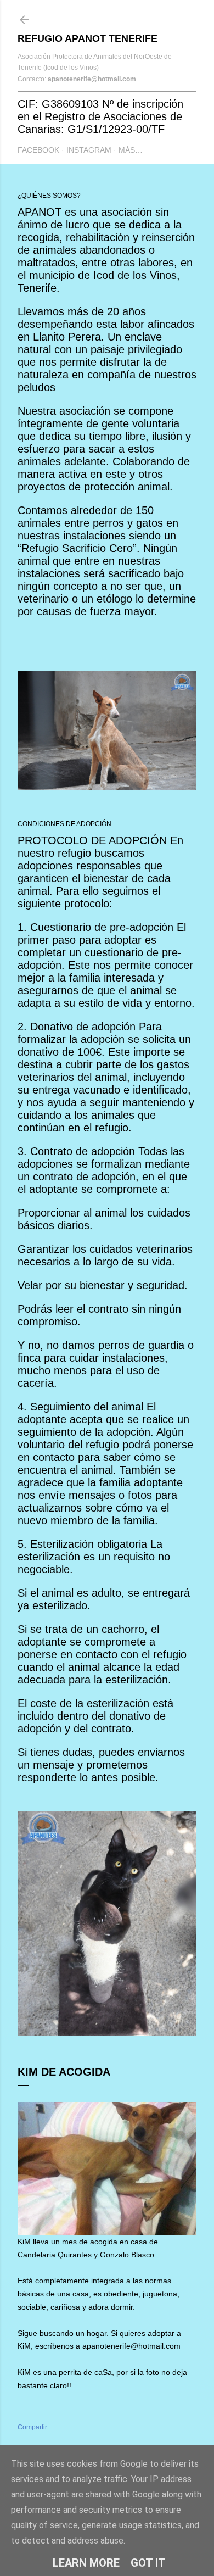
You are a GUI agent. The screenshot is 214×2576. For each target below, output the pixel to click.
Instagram (89, 150)
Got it (148, 2563)
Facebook (38, 150)
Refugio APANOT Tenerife (88, 38)
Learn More (86, 2563)
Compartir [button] (32, 2427)
